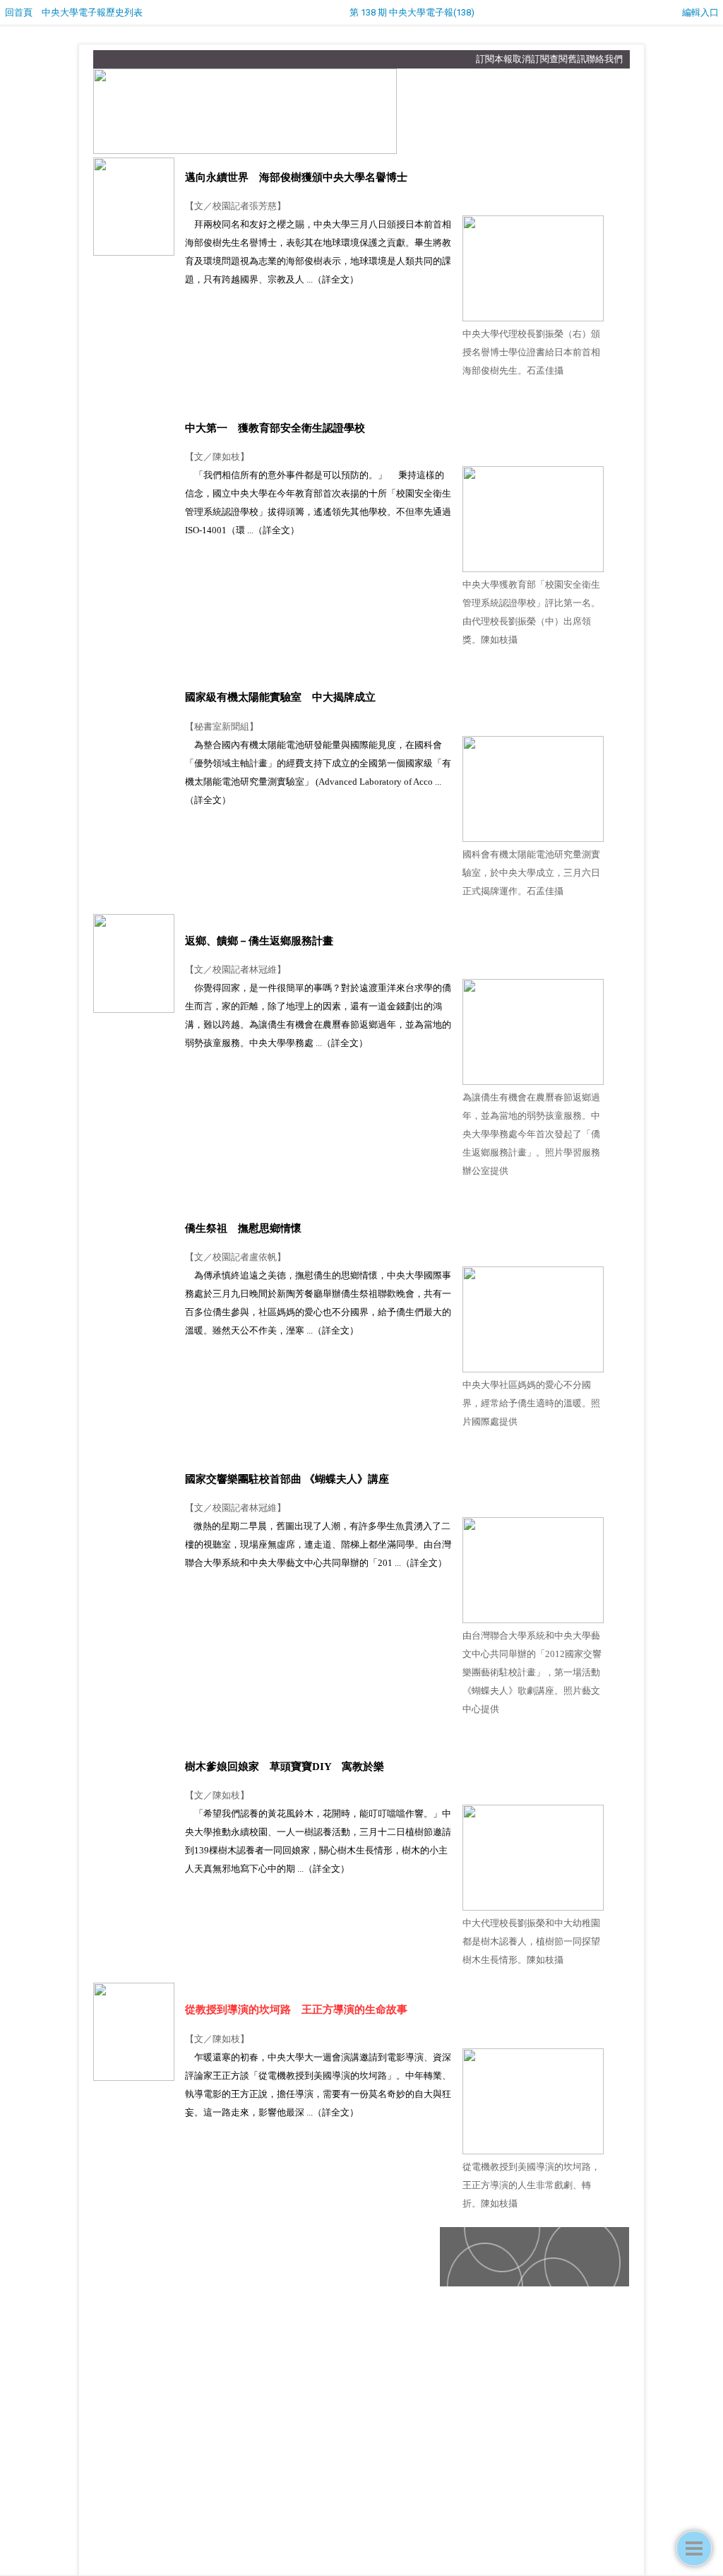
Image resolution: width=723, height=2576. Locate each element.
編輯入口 (700, 12)
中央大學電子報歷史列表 (92, 12)
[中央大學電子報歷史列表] (694, 2548)
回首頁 (19, 12)
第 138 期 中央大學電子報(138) (412, 12)
